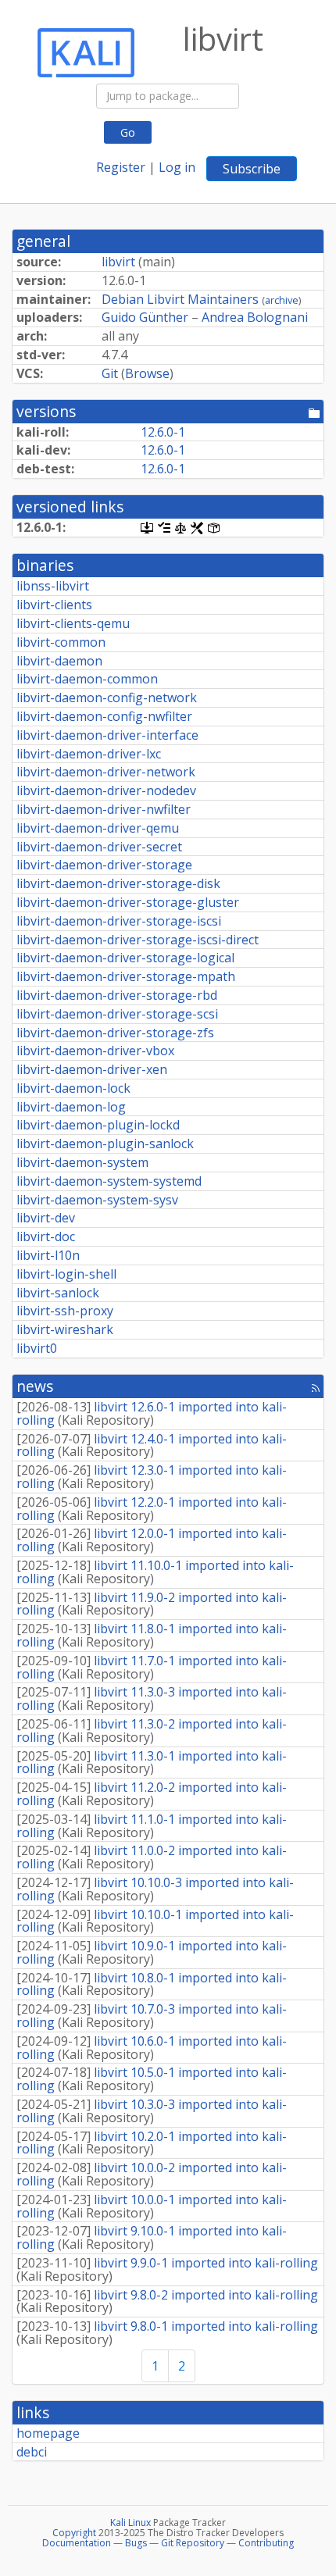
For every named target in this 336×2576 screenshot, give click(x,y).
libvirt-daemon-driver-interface (107, 735)
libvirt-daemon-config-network (107, 698)
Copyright (74, 2533)
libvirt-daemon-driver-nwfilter (104, 809)
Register (121, 167)
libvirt (118, 262)
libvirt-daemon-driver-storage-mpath (126, 976)
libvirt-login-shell (66, 1274)
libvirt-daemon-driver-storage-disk (118, 883)
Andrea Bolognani (255, 317)
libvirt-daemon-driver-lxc (89, 754)
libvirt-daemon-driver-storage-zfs (115, 1033)
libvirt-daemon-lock (73, 1088)
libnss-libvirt (53, 586)
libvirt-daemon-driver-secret (99, 847)
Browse (147, 373)
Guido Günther (145, 317)
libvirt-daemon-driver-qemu (98, 828)
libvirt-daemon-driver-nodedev (106, 790)
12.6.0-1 (163, 432)
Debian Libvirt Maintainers (180, 299)
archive (282, 300)
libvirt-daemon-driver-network (106, 772)
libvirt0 (37, 1348)
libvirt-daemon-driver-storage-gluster (128, 902)
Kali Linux (130, 2522)
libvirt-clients (54, 605)
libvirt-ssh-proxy (65, 1311)
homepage (48, 2433)
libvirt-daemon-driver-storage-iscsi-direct (138, 940)
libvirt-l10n (48, 1255)
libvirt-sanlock (58, 1293)
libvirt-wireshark (65, 1329)
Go (128, 132)
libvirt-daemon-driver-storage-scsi (117, 1014)
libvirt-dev (46, 1218)
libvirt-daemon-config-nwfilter (104, 716)
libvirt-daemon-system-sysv (97, 1200)
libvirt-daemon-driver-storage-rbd (117, 995)
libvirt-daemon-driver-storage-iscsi (119, 921)
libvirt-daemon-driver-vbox (95, 1051)
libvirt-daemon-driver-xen (92, 1069)
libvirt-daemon (59, 661)
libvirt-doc (46, 1236)
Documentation (77, 2543)
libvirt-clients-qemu (73, 623)
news (35, 1386)
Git (110, 373)
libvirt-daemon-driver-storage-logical (125, 958)
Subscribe (252, 169)
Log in (177, 167)
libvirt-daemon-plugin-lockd (98, 1125)
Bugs (136, 2543)
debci (32, 2452)
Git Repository (193, 2543)
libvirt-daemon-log (71, 1107)
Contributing (266, 2543)
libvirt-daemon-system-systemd (109, 1181)
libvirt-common (61, 642)
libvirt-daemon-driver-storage (104, 865)
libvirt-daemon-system (82, 1162)
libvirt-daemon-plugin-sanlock (105, 1144)
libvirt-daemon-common (87, 679)
